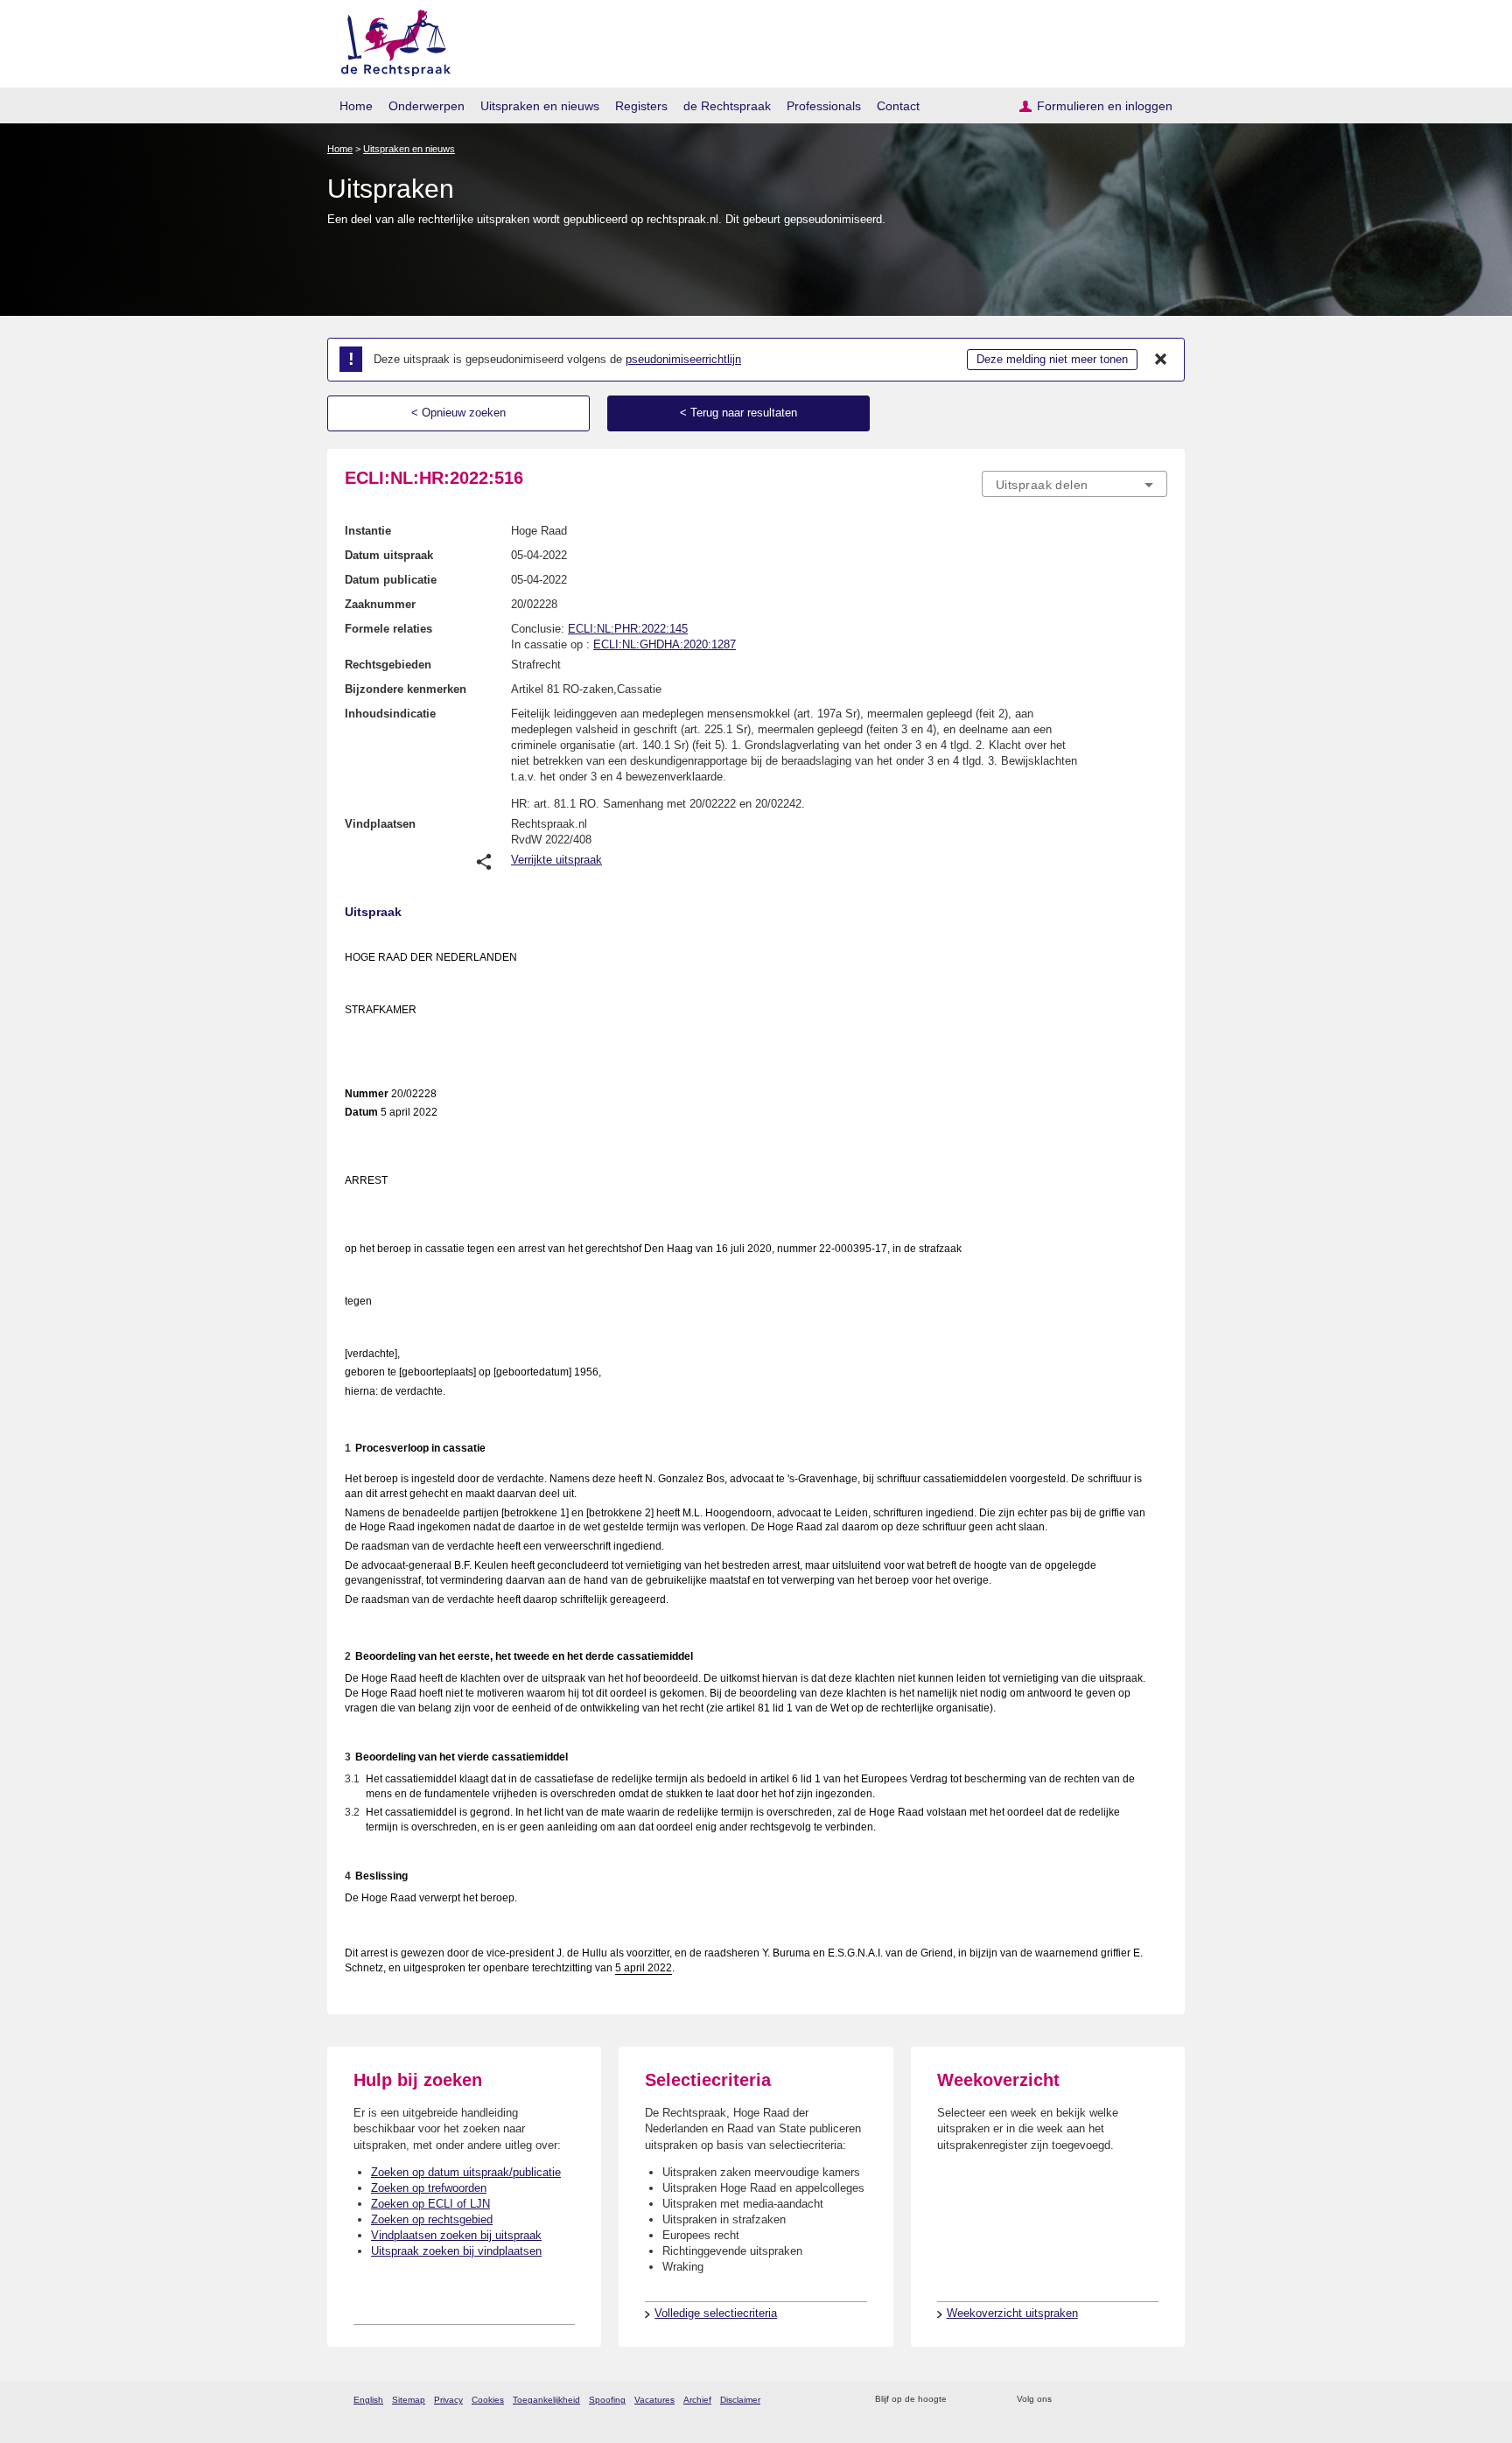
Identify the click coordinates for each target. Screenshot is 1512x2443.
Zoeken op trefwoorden (429, 2188)
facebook (1090, 2400)
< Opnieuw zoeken (458, 413)
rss (963, 2400)
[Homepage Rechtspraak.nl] (390, 40)
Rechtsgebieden (388, 665)
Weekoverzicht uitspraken (1012, 2313)
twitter (1067, 2400)
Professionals (824, 106)
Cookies (488, 2400)
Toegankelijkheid (546, 2400)
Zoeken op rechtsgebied (432, 2219)
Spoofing (607, 2400)
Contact (898, 106)
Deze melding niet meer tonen (1052, 359)
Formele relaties (388, 629)
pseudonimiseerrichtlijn (683, 359)
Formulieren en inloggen (1105, 106)
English (368, 2400)
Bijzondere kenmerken (406, 689)
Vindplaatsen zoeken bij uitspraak (456, 2235)
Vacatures (654, 2400)
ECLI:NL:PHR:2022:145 (628, 629)
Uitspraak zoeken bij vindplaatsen (456, 2251)
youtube (1158, 2400)
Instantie (368, 531)
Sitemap (409, 2400)
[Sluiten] (1161, 360)
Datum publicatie (391, 580)
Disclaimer (740, 2400)
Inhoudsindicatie (390, 714)
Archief (697, 2400)
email (986, 2400)
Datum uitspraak (389, 555)
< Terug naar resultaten (738, 413)
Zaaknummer (380, 604)
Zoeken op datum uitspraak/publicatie (466, 2172)
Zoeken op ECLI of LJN (430, 2204)
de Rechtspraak (727, 106)
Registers (641, 106)
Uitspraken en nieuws (540, 106)
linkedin (1135, 2400)
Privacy (448, 2400)
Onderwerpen (427, 106)
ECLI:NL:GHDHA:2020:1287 (665, 644)
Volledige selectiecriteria (716, 2313)
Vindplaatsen (380, 824)
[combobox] (1074, 484)
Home (356, 106)
